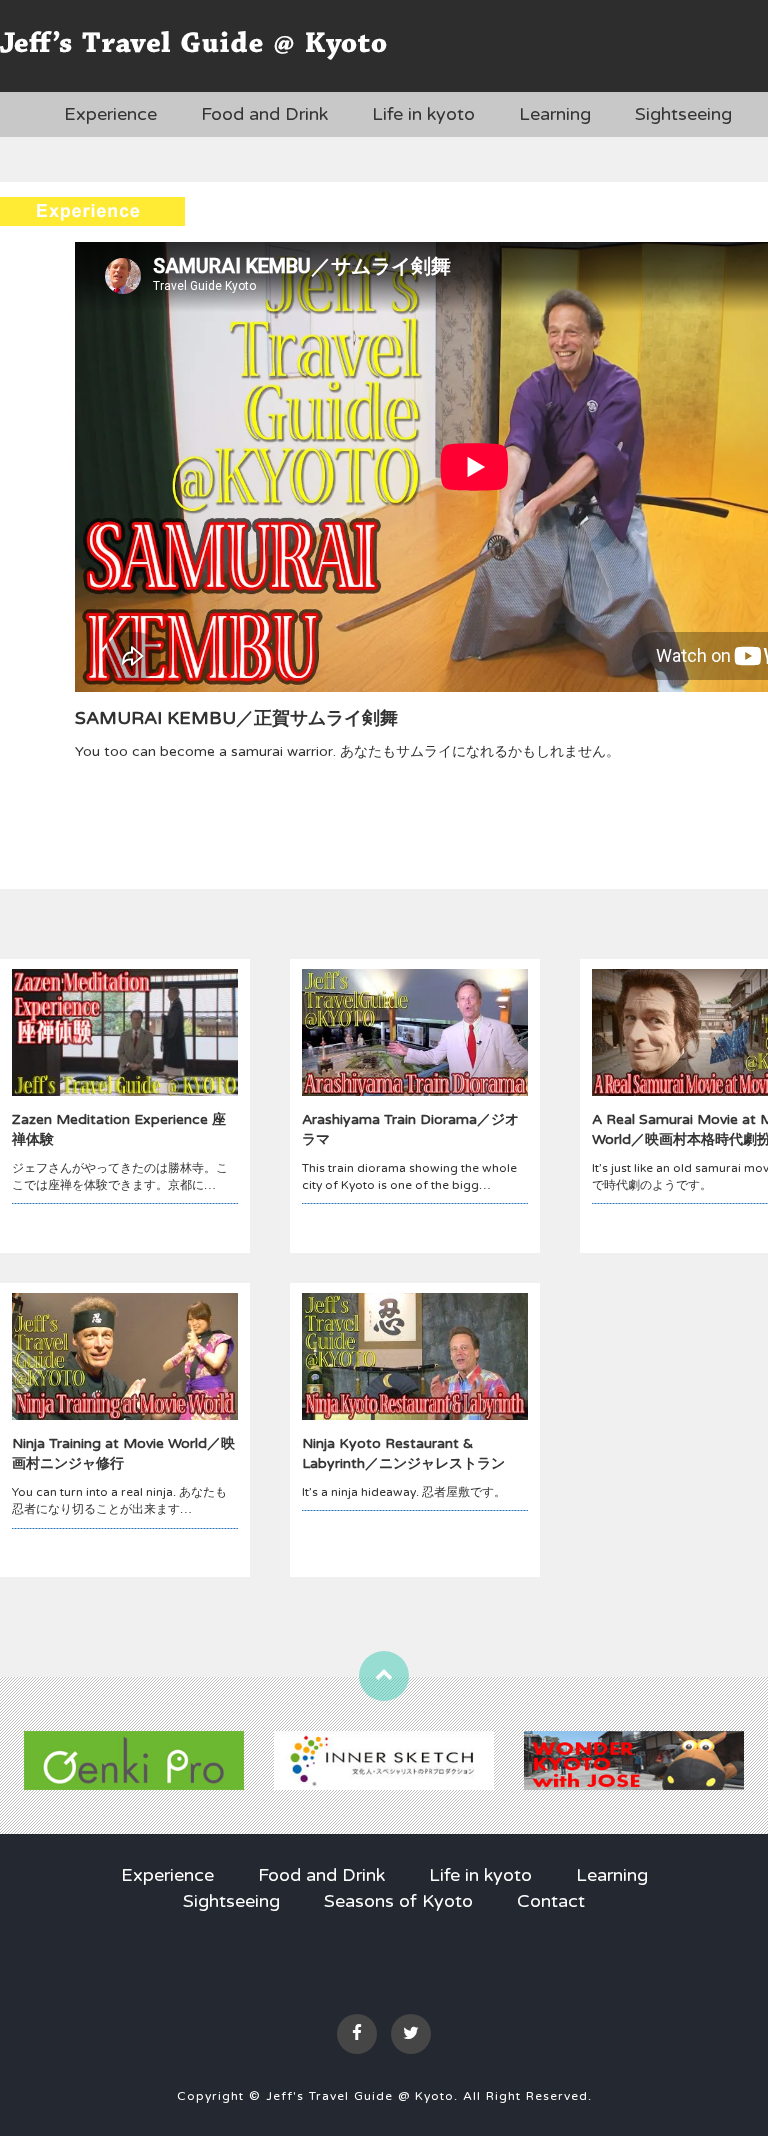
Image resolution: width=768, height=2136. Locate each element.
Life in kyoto (423, 114)
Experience (110, 114)
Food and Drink (264, 114)
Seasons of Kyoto (398, 1901)
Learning (555, 114)
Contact (551, 1901)
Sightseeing (683, 114)
